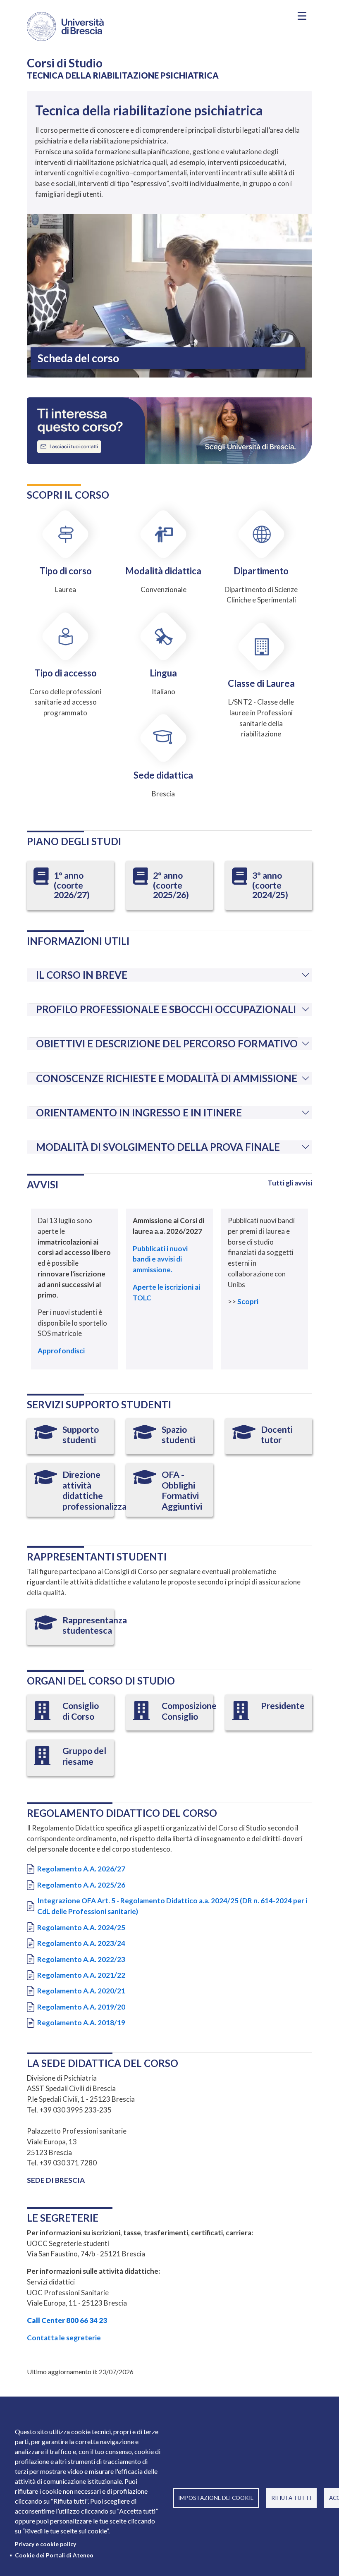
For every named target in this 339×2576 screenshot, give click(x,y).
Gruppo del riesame (84, 1756)
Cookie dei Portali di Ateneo (54, 2555)
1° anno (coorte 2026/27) (72, 885)
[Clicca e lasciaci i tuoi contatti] (169, 430)
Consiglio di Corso (81, 1711)
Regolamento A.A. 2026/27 (81, 1869)
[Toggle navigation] (302, 16)
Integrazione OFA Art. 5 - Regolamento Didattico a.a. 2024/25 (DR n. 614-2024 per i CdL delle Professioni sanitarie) (172, 1906)
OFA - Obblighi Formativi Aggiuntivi (182, 1490)
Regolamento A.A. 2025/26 (81, 1885)
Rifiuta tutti (291, 2498)
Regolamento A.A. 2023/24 (81, 1943)
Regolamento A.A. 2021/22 (81, 1975)
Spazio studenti (178, 1435)
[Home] (91, 26)
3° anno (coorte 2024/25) (270, 885)
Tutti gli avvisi (290, 1183)
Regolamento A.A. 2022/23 (81, 1959)
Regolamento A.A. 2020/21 (81, 1991)
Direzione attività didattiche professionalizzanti (100, 1490)
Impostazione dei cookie (216, 2498)
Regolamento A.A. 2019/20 (81, 2007)
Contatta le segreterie (64, 2338)
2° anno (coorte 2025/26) (171, 885)
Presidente (283, 1706)
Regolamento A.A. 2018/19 (81, 2023)
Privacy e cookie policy (45, 2544)
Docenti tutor (277, 1435)
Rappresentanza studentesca (95, 1625)
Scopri (248, 1301)
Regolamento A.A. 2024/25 (81, 1927)
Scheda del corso (78, 358)
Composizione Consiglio (189, 1711)
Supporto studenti (81, 1435)
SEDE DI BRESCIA (56, 2180)
